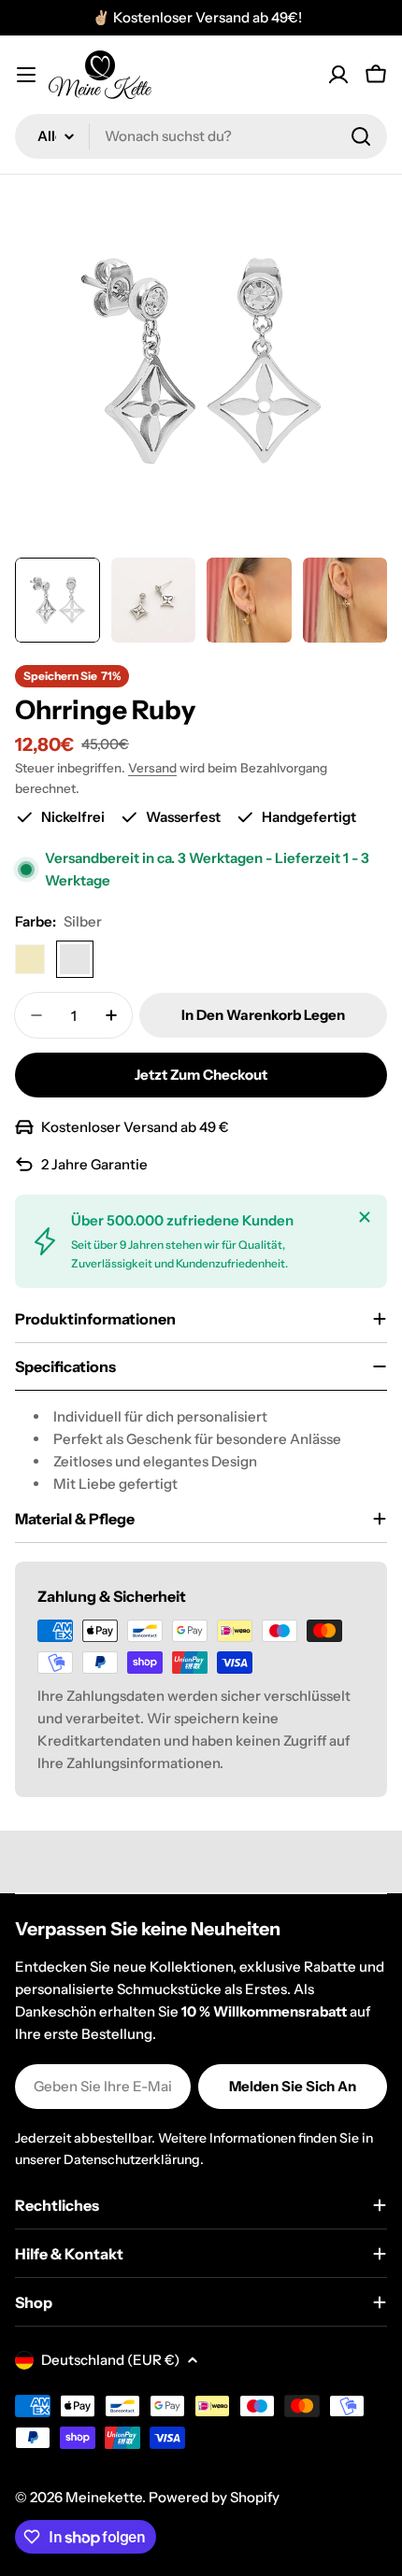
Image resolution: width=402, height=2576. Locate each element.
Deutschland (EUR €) (110, 2360)
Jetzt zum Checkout (201, 1075)
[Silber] (75, 959)
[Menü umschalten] (26, 75)
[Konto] (338, 75)
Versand (152, 768)
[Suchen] (361, 136)
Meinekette (104, 2497)
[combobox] (201, 136)
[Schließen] (365, 1217)
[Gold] (30, 959)
